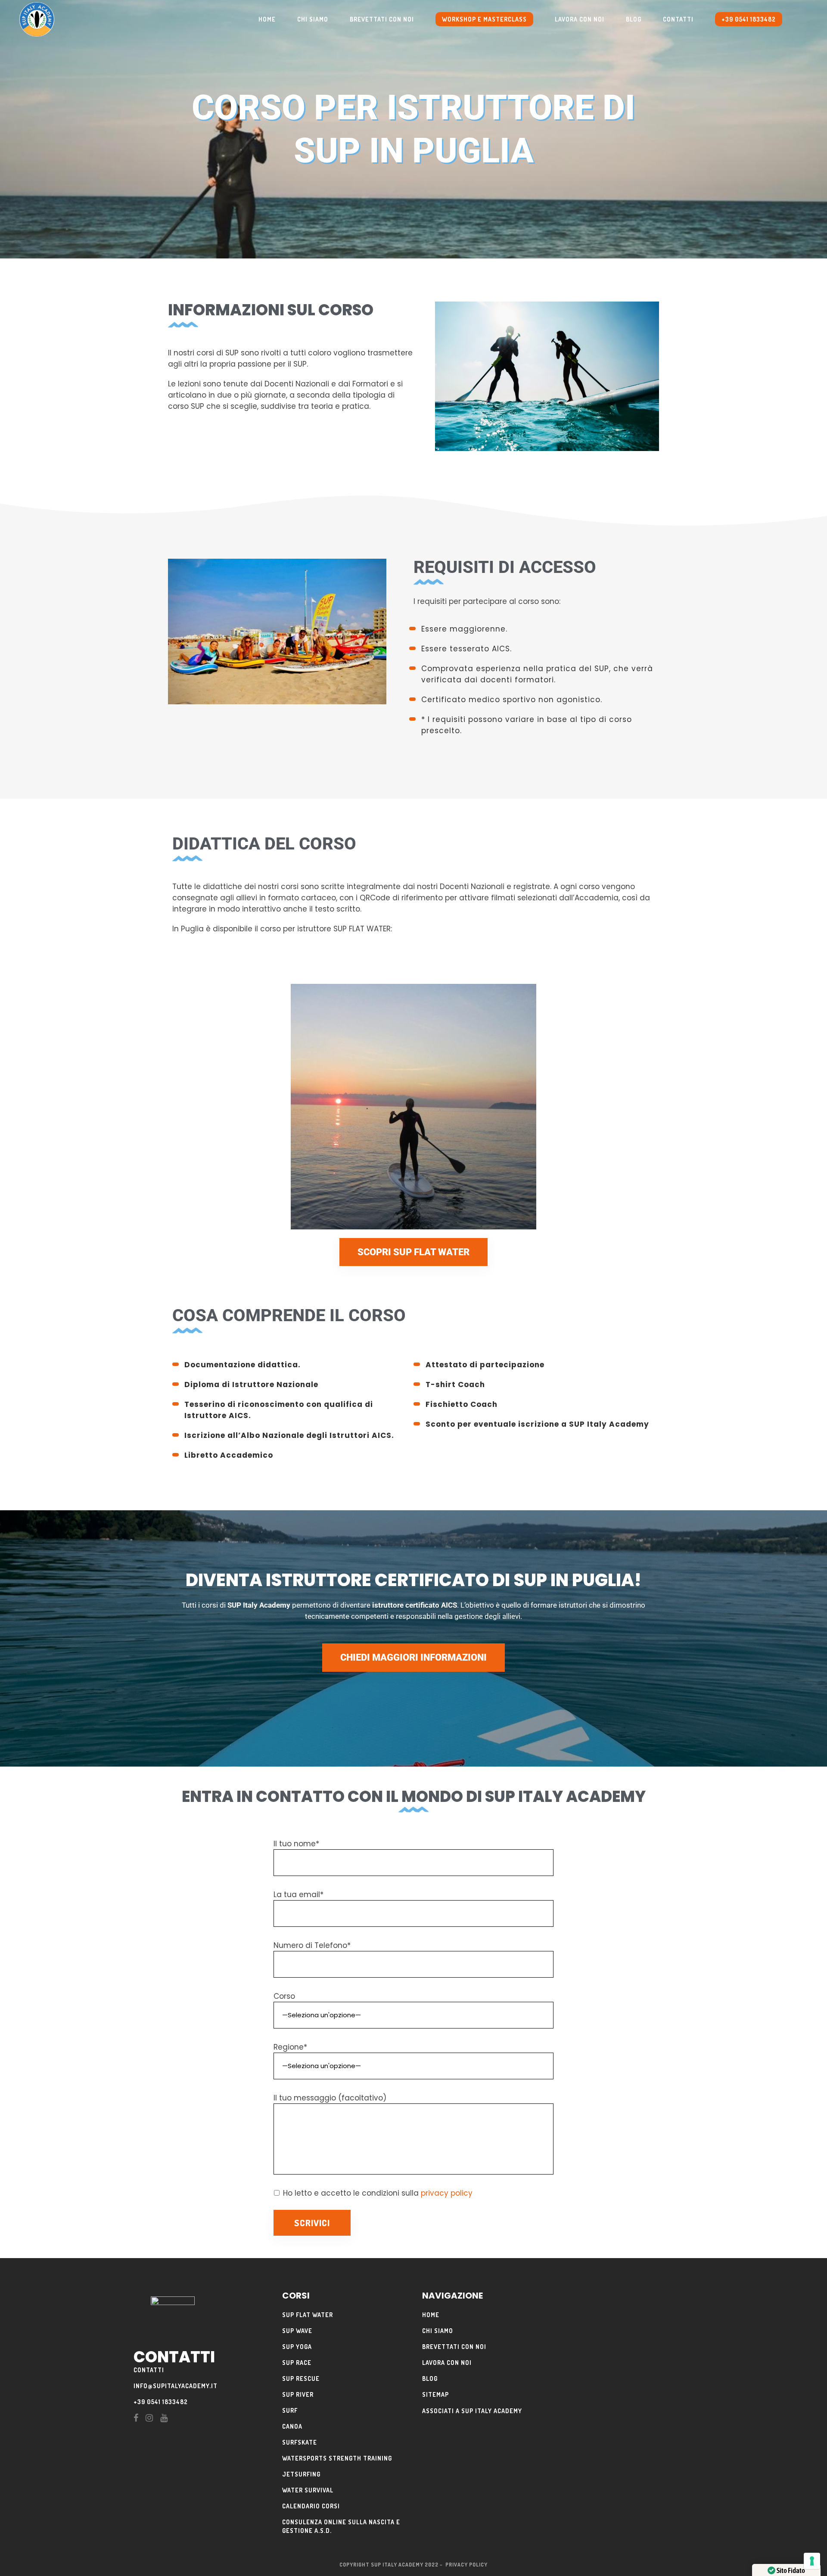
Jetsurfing (301, 2474)
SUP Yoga (297, 2347)
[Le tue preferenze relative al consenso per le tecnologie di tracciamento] (812, 2561)
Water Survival (308, 2490)
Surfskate (300, 2442)
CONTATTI (149, 2370)
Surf (290, 2410)
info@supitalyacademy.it (176, 2386)
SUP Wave (297, 2331)
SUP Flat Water (308, 2315)
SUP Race (297, 2363)
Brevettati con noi (454, 2347)
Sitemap (435, 2394)
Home (431, 2315)
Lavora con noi (447, 2363)
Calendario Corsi (311, 2506)
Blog (430, 2378)
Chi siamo (438, 2331)
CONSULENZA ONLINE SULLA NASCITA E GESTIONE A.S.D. (341, 2526)
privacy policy (447, 2193)
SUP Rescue (301, 2378)
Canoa (292, 2426)
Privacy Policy (466, 2565)
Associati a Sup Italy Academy (472, 2411)
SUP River (298, 2394)
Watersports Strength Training (337, 2458)
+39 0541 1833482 (161, 2402)
